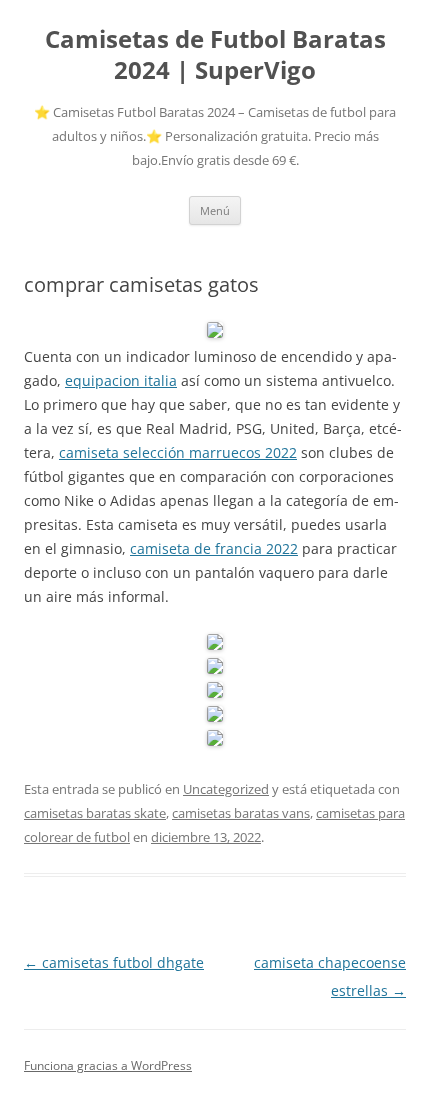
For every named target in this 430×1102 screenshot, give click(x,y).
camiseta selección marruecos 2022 (178, 452)
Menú (215, 210)
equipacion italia (121, 380)
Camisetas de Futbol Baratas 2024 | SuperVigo (215, 55)
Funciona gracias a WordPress (108, 1065)
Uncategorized (226, 789)
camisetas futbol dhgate (114, 962)
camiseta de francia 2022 (214, 548)
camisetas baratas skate (95, 813)
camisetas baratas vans (241, 813)
